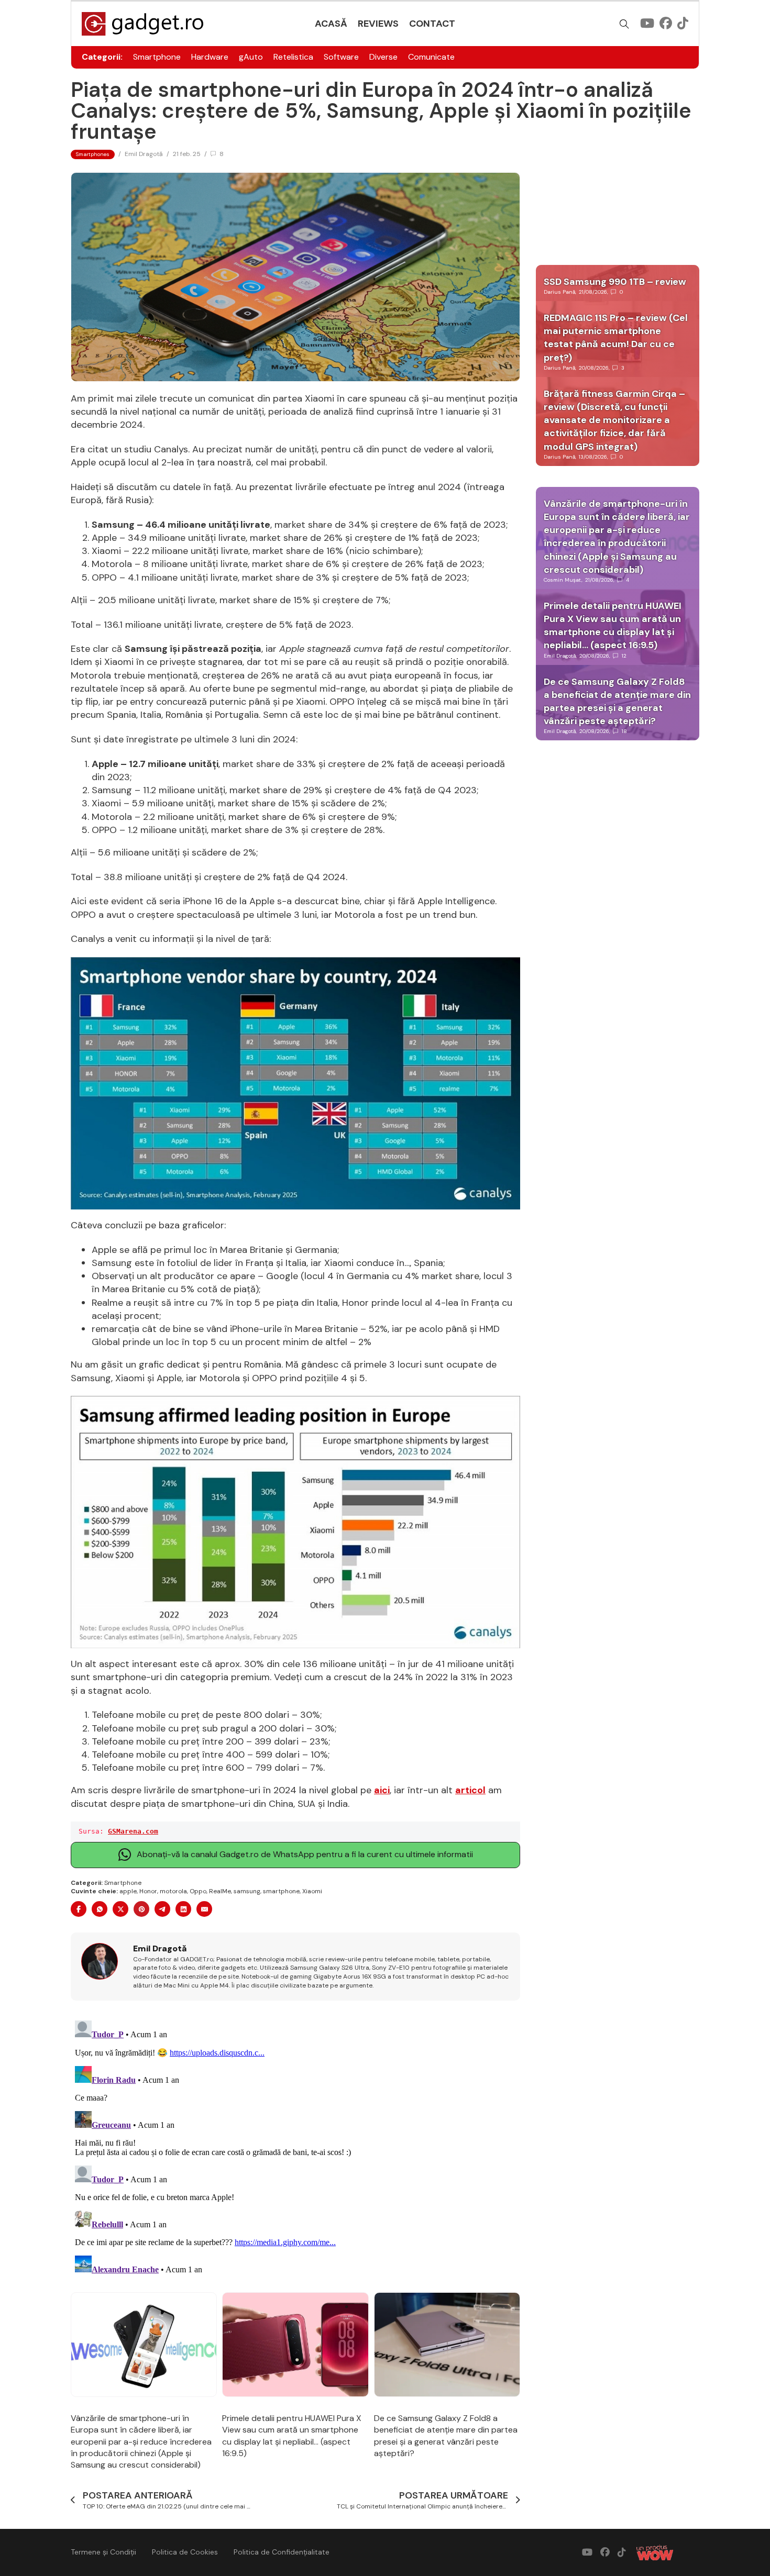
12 (624, 656)
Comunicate (431, 57)
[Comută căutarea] (624, 24)
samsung (247, 1891)
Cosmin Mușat (563, 580)
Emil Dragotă (144, 154)
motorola (173, 1891)
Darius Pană (559, 292)
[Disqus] (295, 2147)
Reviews (378, 24)
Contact (432, 24)
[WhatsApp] (100, 1909)
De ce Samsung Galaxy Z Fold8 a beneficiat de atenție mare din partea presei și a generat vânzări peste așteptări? (446, 2436)
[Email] (204, 1909)
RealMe (220, 1891)
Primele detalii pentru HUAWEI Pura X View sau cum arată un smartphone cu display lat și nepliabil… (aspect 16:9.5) (292, 2436)
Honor (148, 1891)
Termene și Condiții (103, 2552)
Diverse (383, 57)
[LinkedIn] (183, 1909)
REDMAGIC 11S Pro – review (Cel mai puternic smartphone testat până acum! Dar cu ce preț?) (616, 338)
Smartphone (157, 57)
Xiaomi (312, 1891)
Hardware (210, 57)
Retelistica (293, 57)
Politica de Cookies (185, 2552)
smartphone (281, 1891)
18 (624, 731)
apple (128, 1891)
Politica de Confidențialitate (282, 2552)
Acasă (331, 24)
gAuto (251, 57)
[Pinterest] (141, 1909)
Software (341, 57)
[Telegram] (162, 1909)
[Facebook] (79, 1909)
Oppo (198, 1891)
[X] (120, 1909)
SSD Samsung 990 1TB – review (615, 282)
